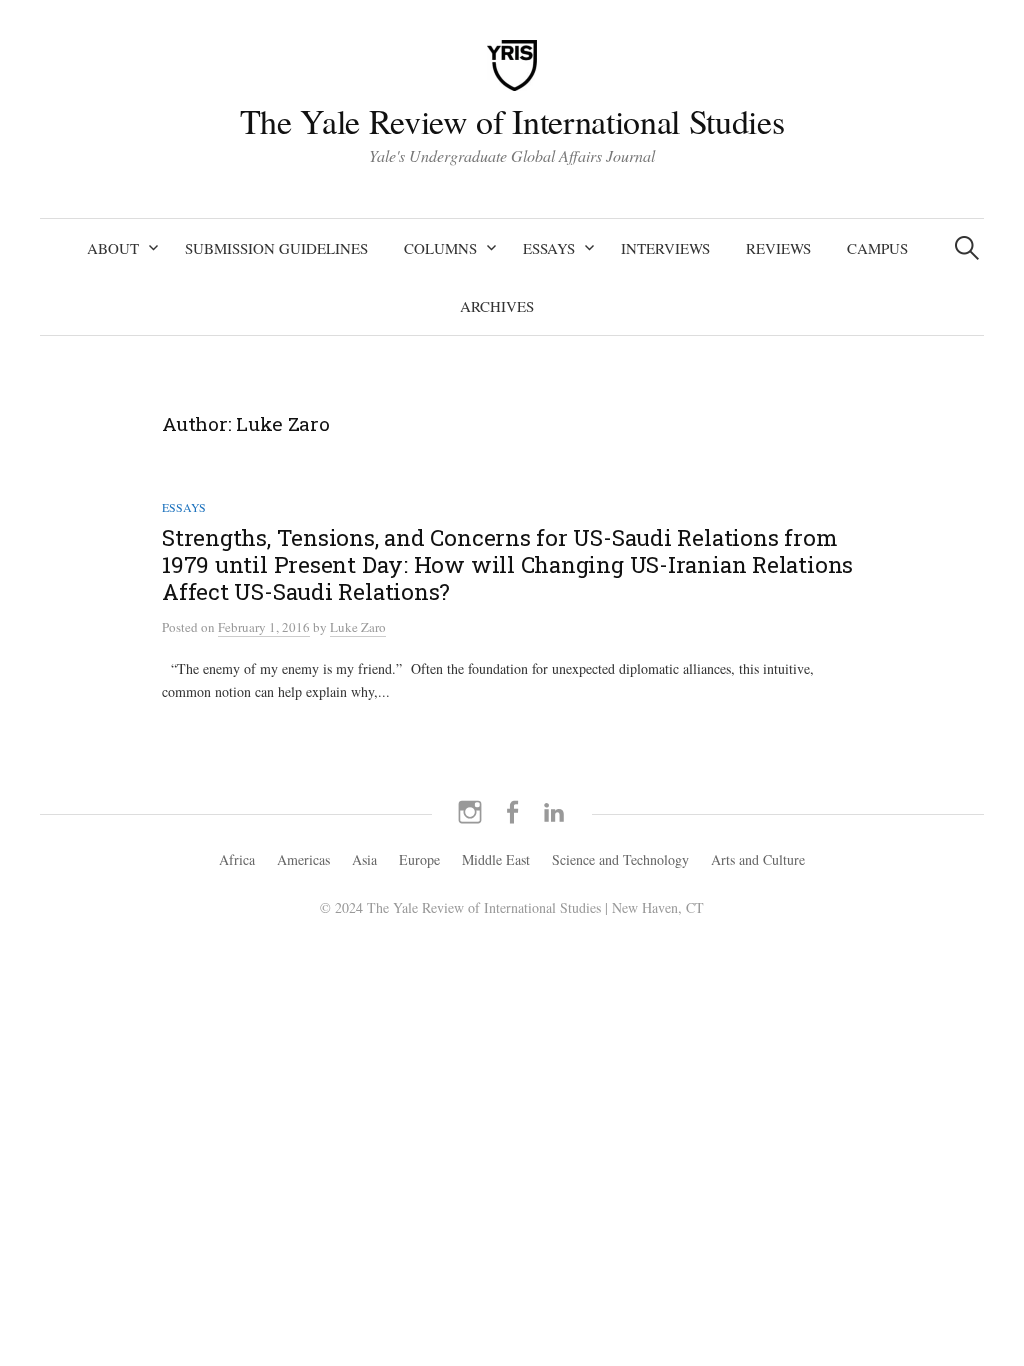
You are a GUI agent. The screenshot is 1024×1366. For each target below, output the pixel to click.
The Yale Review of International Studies (512, 121)
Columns (440, 248)
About (113, 248)
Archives (497, 306)
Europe (419, 859)
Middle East (496, 859)
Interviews (665, 248)
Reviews (778, 248)
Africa (237, 859)
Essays (549, 248)
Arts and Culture (758, 859)
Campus (877, 248)
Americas (303, 859)
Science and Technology (620, 859)
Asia (364, 859)
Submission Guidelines (276, 248)
